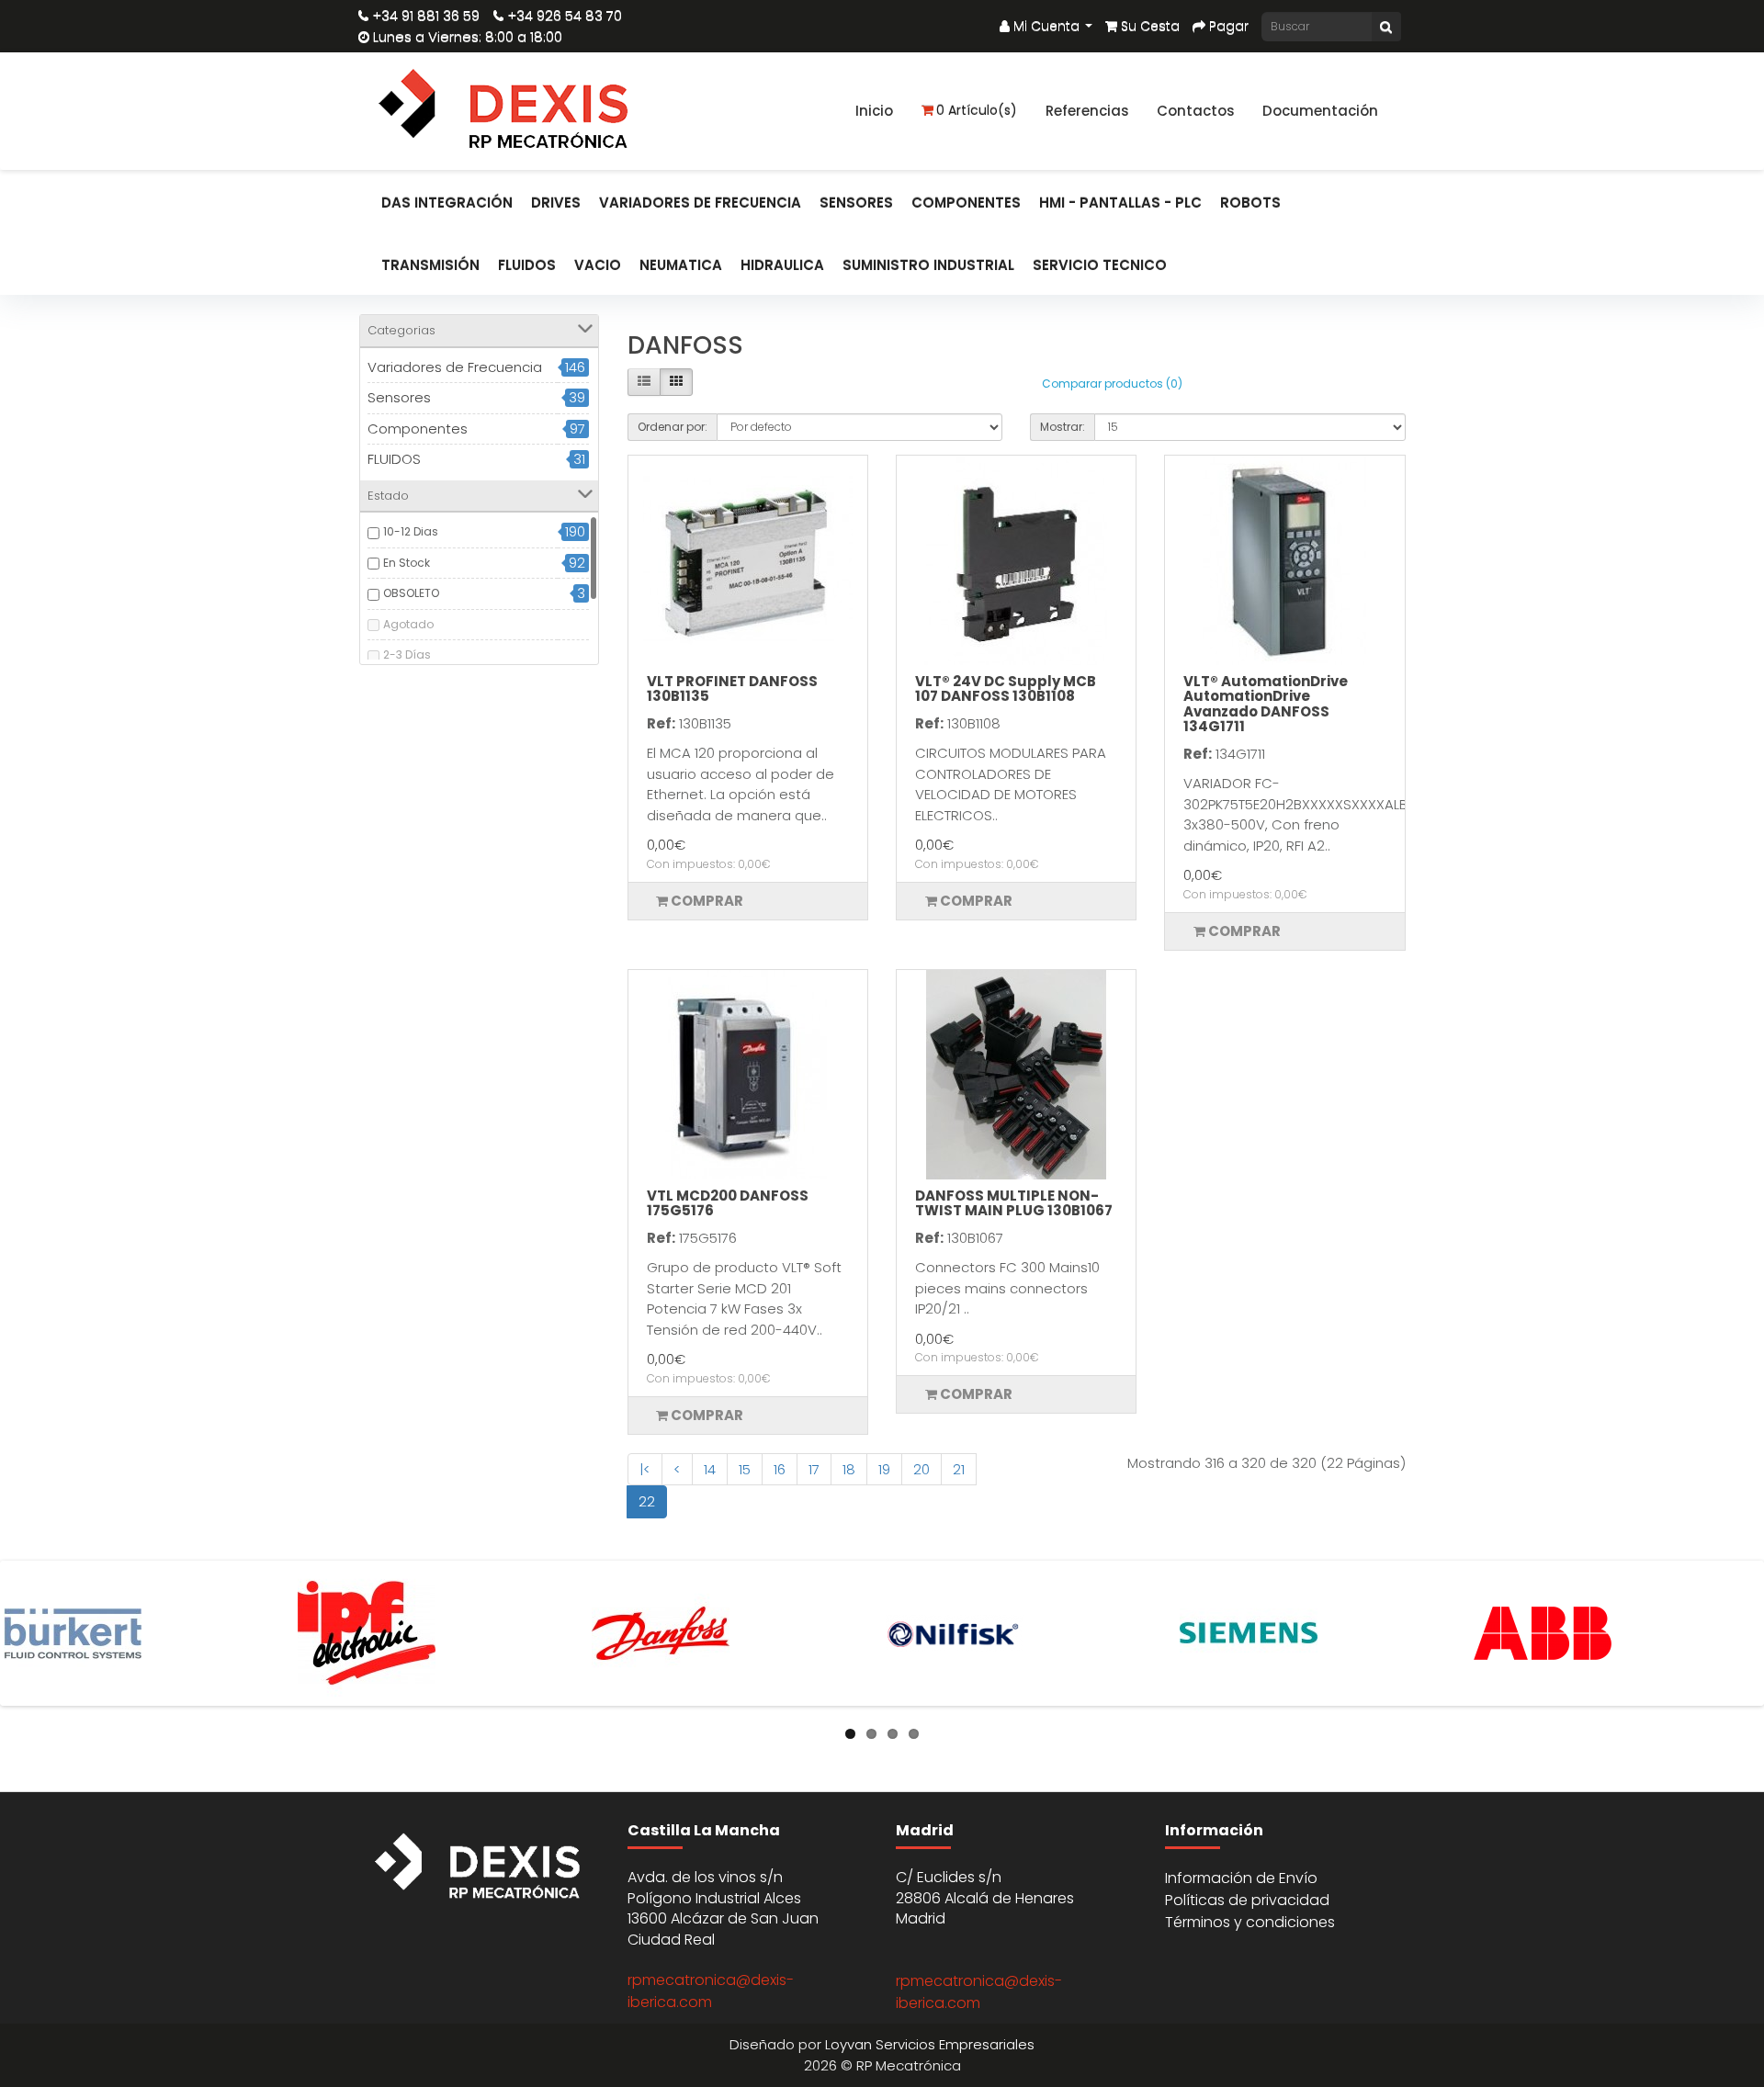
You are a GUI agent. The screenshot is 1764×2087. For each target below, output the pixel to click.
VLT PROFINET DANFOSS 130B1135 (732, 689)
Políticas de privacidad (1247, 1900)
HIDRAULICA (782, 265)
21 (959, 1469)
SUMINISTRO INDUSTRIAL (928, 265)
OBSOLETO (411, 593)
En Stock (407, 563)
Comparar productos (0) (1112, 384)
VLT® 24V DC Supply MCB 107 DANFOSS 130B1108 (1006, 689)
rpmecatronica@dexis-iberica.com (711, 1991)
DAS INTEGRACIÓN (447, 203)
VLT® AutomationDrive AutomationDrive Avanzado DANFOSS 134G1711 (1266, 704)
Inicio (874, 111)
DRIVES (556, 203)
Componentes (966, 203)
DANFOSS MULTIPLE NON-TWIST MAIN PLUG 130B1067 (1014, 1203)
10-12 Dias (411, 531)
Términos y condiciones (1250, 1922)
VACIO (598, 265)
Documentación (1320, 111)
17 (814, 1469)
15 (745, 1469)
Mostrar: (1063, 427)
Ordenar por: (673, 427)
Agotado (408, 624)
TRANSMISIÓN (430, 265)
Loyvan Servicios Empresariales (930, 2044)
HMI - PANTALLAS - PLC (1120, 203)
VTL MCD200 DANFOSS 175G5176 (728, 1203)
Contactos (1196, 111)
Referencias (1087, 111)
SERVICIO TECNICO (1100, 265)
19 (884, 1469)
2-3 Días (407, 654)
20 (922, 1469)
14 (710, 1469)
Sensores (856, 203)
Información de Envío (1241, 1878)
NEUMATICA (681, 265)
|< (645, 1469)
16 (780, 1469)
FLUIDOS (527, 265)
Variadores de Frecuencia (700, 203)
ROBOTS (1250, 203)
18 (849, 1469)
